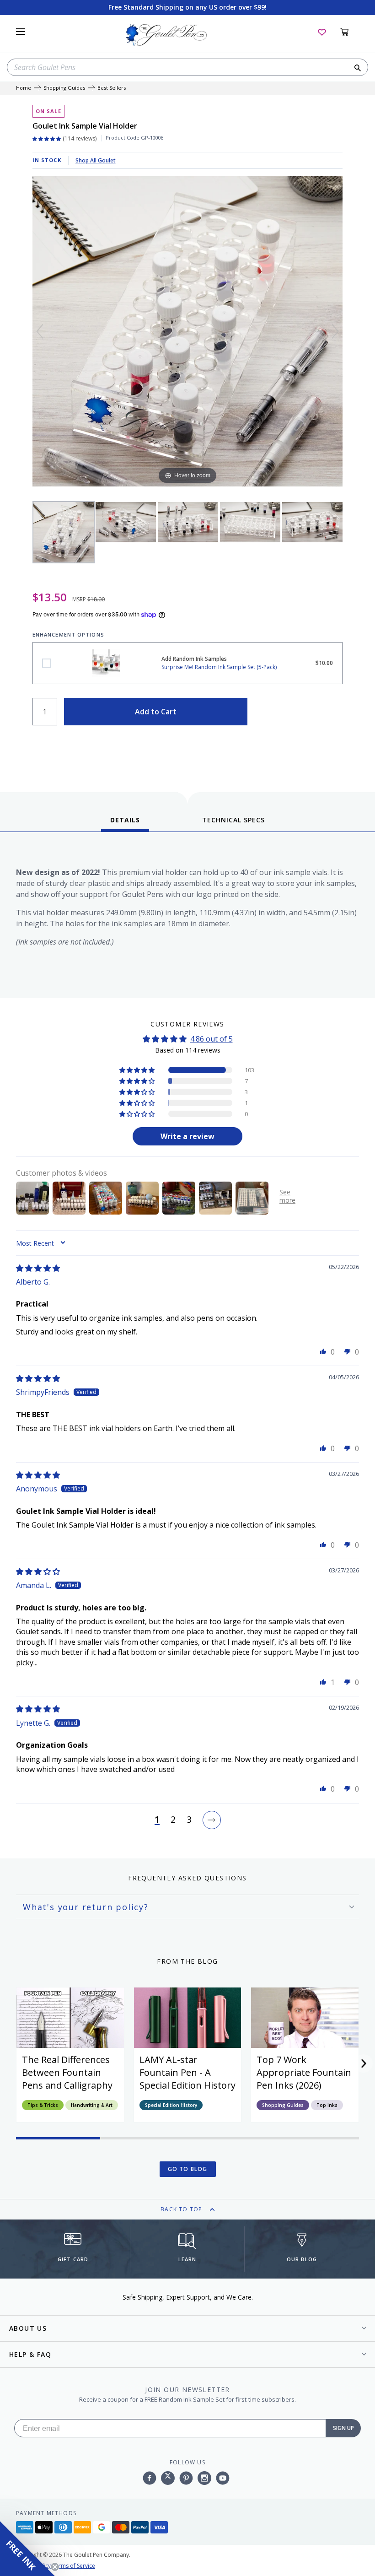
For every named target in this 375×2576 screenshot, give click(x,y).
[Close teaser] (55, 2567)
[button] (138, 1070)
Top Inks (327, 2105)
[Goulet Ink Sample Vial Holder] (64, 532)
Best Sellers (112, 88)
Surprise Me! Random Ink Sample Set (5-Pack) (47, 663)
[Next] (335, 331)
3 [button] (189, 1820)
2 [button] (173, 1820)
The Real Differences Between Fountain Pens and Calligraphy (67, 2072)
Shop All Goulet (96, 160)
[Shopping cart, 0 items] (350, 32)
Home (24, 88)
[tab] (125, 823)
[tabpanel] (187, 917)
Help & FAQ (30, 2354)
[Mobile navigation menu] (21, 32)
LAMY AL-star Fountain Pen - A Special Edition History (187, 2072)
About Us (28, 2328)
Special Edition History (171, 2105)
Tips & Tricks (43, 2105)
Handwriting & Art (92, 2105)
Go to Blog (188, 2169)
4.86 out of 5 (212, 1039)
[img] (38, 1268)
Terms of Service (74, 2566)
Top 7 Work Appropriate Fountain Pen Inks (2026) (304, 2072)
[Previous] (40, 331)
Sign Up (343, 2428)
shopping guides (64, 88)
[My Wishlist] (322, 32)
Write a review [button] (187, 1136)
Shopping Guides (283, 2105)
